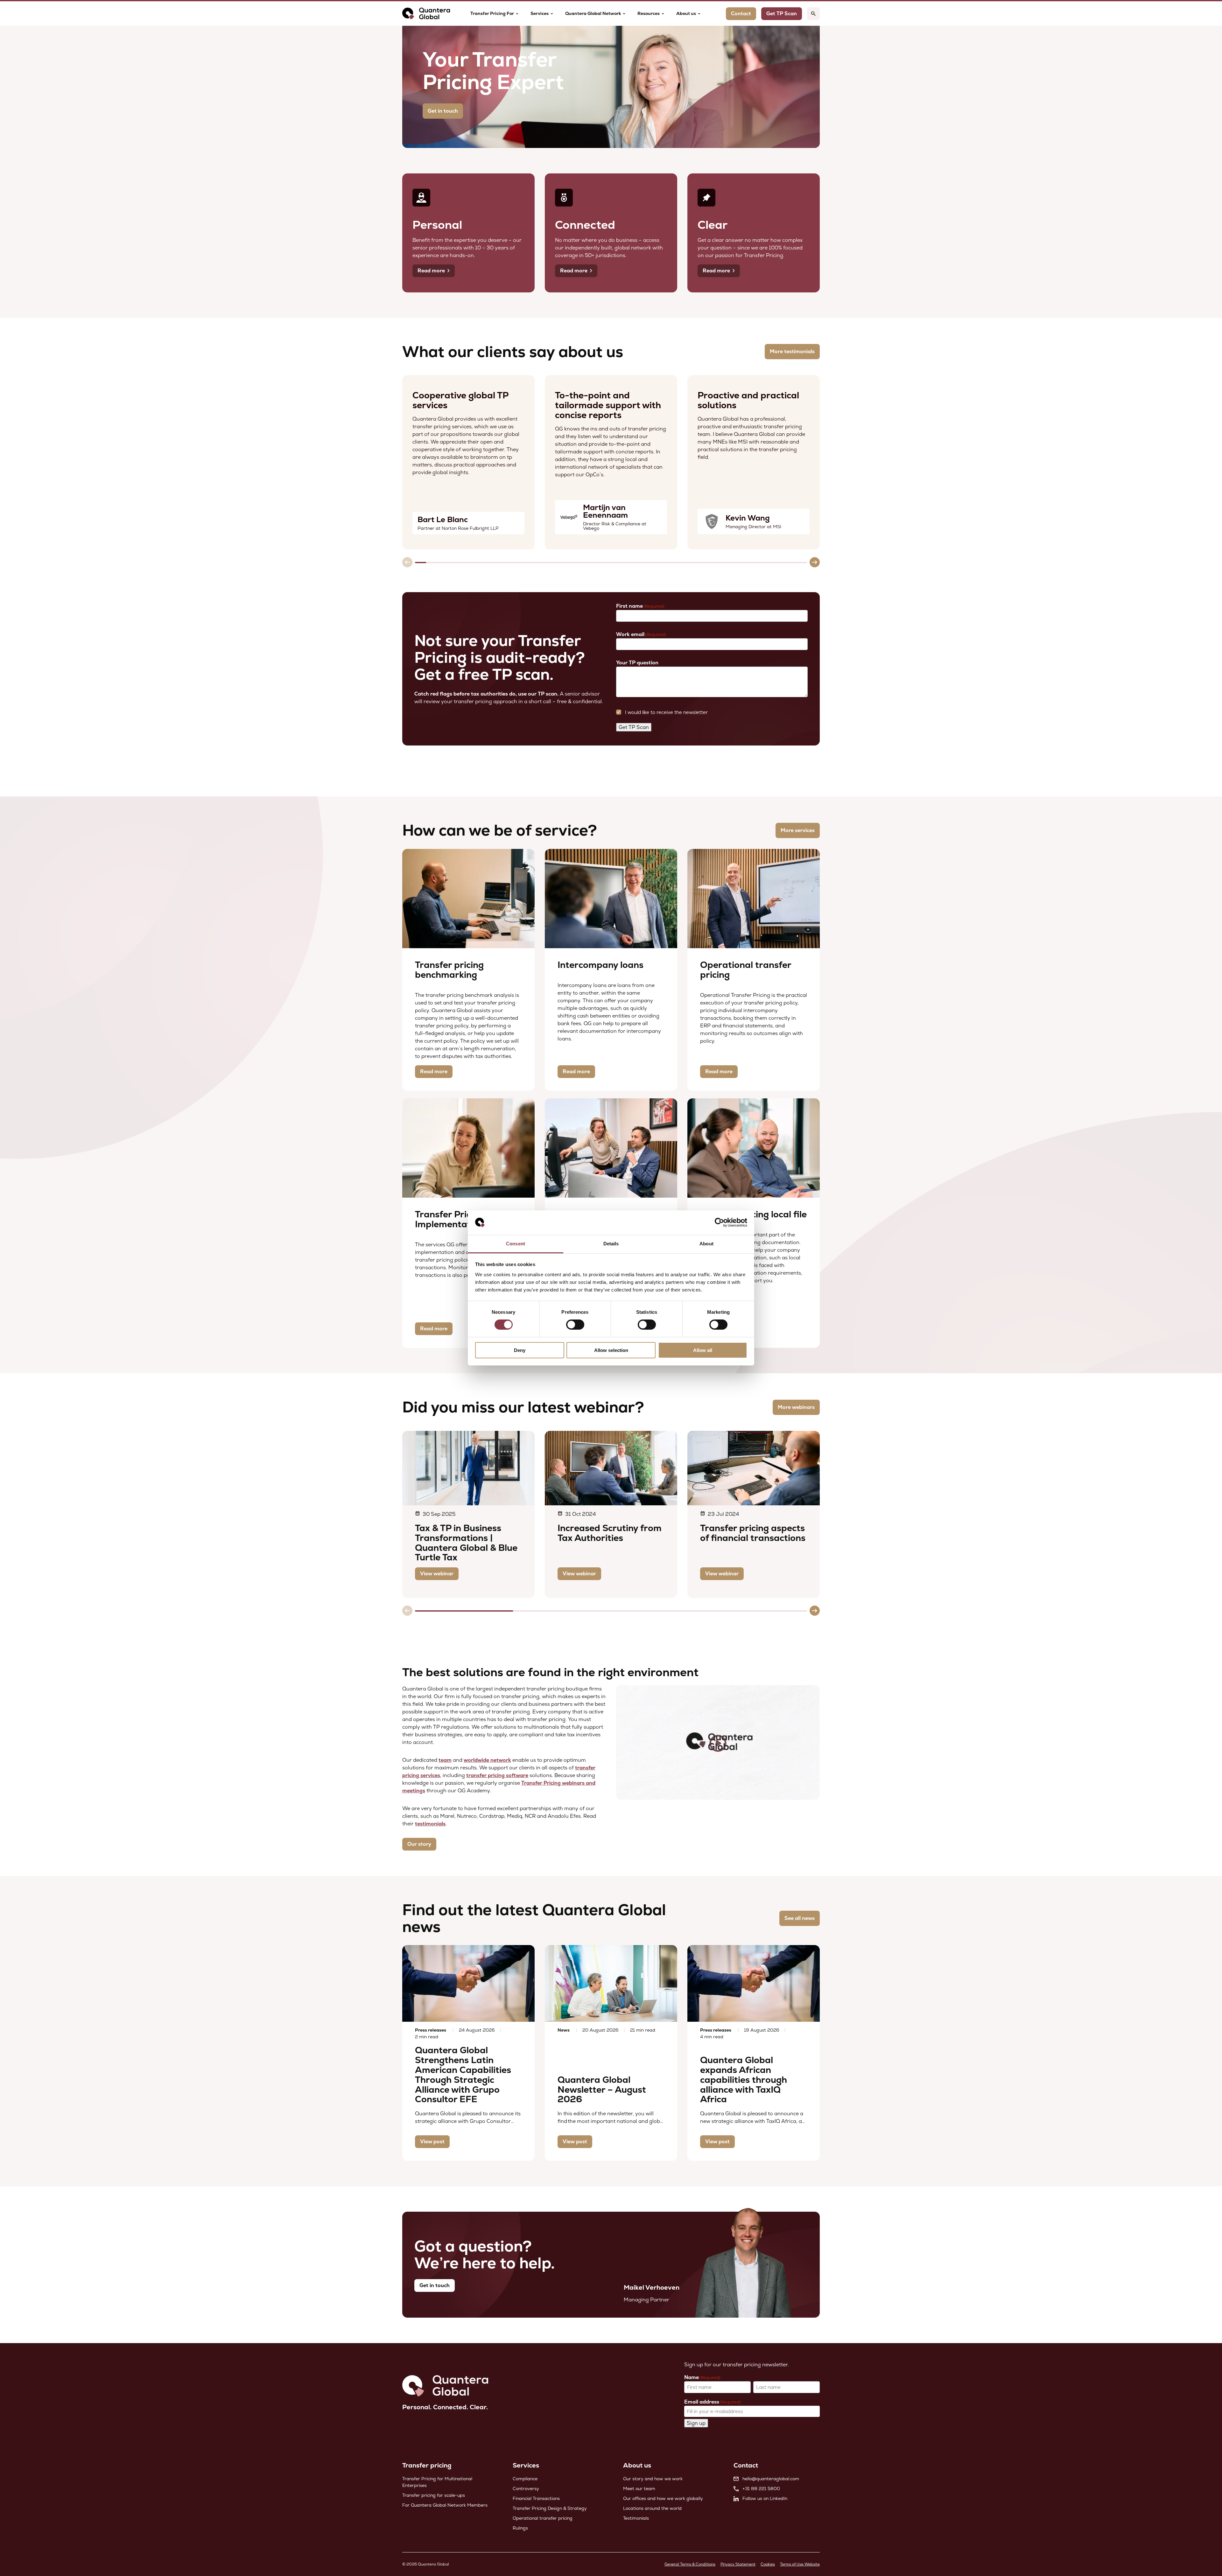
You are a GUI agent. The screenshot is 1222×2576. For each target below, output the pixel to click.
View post (432, 2142)
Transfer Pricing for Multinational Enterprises (437, 2482)
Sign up (696, 2423)
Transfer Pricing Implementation (449, 1219)
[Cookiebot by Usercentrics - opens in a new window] (719, 1222)
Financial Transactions (536, 2498)
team (445, 1760)
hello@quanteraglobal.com (771, 2479)
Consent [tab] (516, 1244)
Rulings (520, 2528)
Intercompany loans (600, 965)
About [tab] (706, 1244)
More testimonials (792, 351)
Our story (419, 1844)
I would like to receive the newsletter (666, 712)
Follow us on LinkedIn (765, 2498)
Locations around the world (652, 2508)
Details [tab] (611, 1244)
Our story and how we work (653, 2479)
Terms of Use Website (800, 2564)
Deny (520, 1350)
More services (798, 830)
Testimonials (636, 2518)
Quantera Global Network (593, 13)
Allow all (703, 1350)
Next (815, 562)
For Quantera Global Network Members (445, 2505)
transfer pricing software (497, 1775)
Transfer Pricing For (492, 13)
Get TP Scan (634, 727)
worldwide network (487, 1760)
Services (540, 13)
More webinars (796, 1407)
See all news (800, 1918)
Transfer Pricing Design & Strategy (550, 2508)
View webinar (437, 1574)
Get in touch (443, 111)
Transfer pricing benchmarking (449, 970)
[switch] (575, 1325)
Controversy (526, 2488)
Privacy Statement (738, 2564)
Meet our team (639, 2488)
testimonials (430, 1824)
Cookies (768, 2564)
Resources (649, 13)
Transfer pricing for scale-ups (434, 2495)
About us (686, 13)
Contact (741, 14)
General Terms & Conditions (690, 2564)
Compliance (525, 2479)
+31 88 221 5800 (761, 2488)
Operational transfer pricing (746, 970)
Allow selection (611, 1350)
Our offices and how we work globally (663, 2498)
